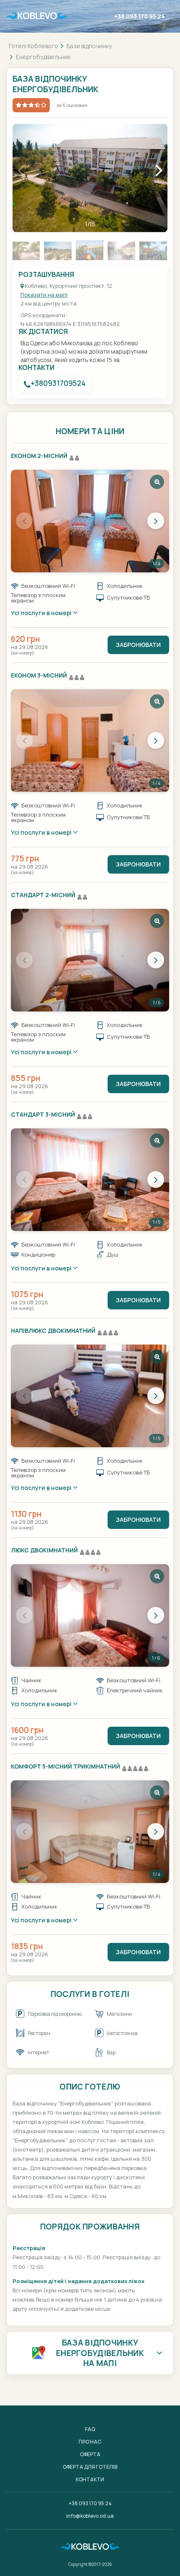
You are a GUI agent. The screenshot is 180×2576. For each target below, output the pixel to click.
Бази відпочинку (89, 46)
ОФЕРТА (90, 2454)
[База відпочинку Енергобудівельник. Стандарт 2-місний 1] (90, 960)
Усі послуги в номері (42, 613)
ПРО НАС (90, 2442)
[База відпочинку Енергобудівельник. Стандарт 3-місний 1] (90, 1180)
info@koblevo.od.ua (90, 2516)
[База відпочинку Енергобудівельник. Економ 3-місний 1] (90, 741)
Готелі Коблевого (33, 46)
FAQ (90, 2429)
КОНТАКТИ (90, 2479)
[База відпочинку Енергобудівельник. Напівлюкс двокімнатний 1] (90, 1396)
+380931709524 (58, 383)
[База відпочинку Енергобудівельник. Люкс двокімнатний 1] (90, 1615)
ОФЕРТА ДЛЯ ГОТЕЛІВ (90, 2467)
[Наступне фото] (156, 521)
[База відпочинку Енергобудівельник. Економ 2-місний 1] (90, 521)
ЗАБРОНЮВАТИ (138, 645)
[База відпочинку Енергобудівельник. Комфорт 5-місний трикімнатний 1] (90, 1832)
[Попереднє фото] (24, 521)
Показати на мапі (44, 295)
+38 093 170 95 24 (140, 16)
